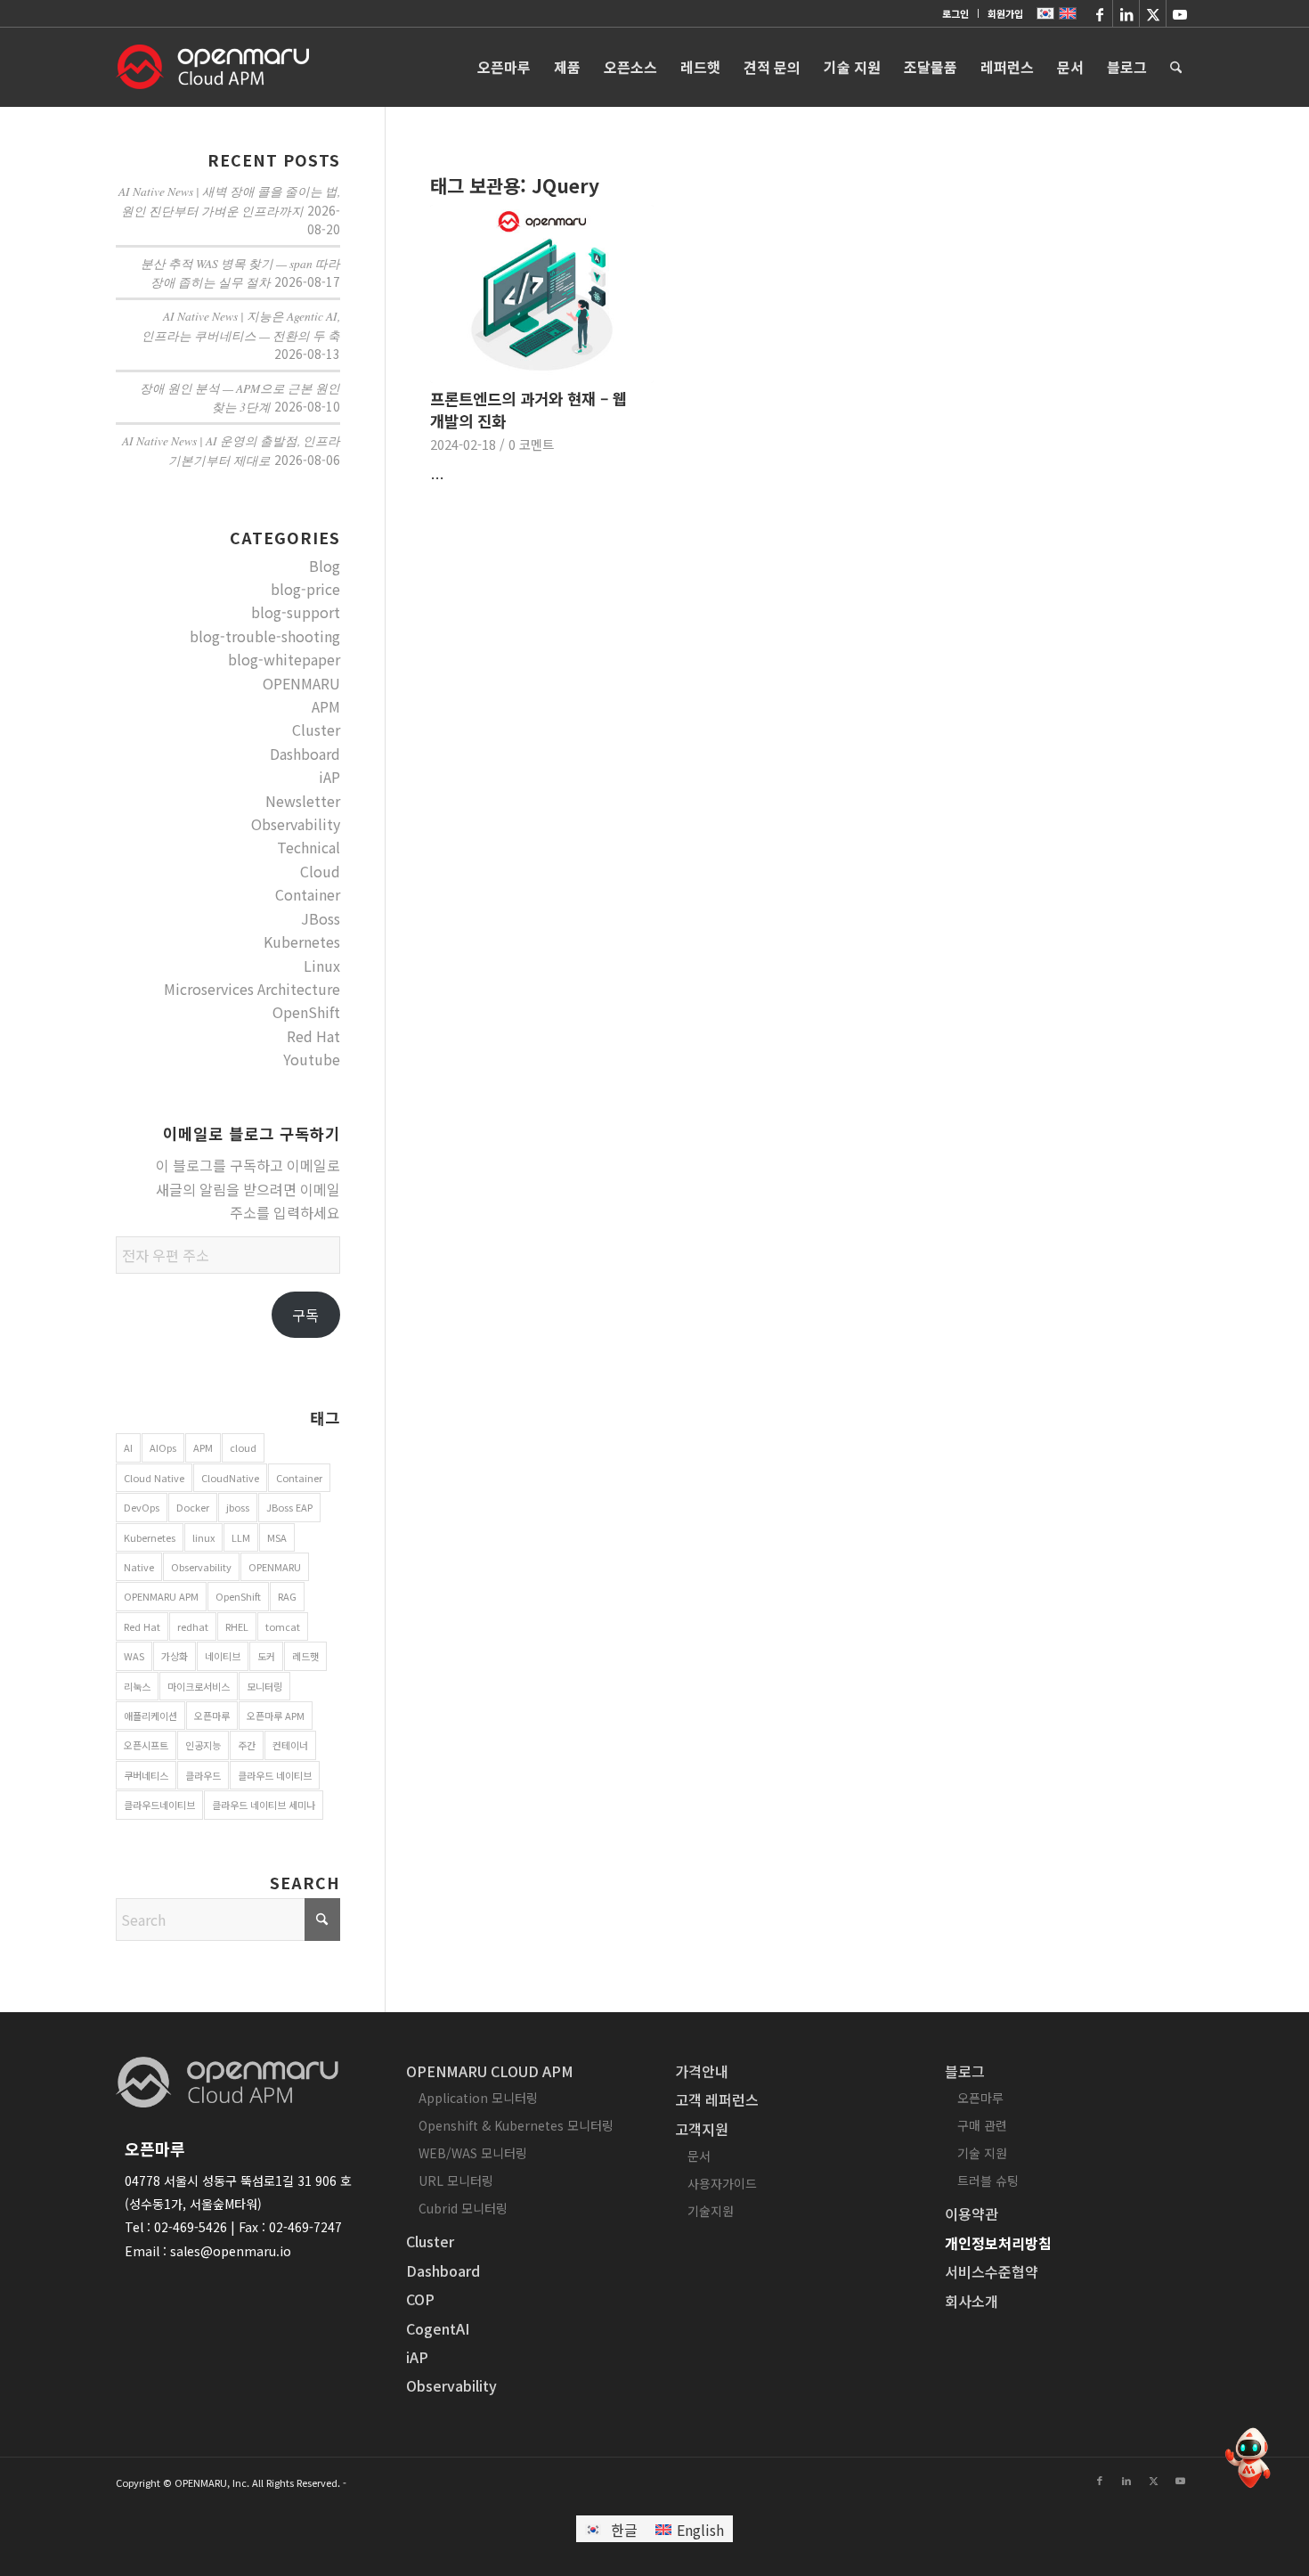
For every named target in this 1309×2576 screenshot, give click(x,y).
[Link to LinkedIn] (1126, 13)
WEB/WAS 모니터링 (473, 2153)
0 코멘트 (531, 444)
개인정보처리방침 (998, 2243)
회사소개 (972, 2301)
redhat (193, 1626)
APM (326, 706)
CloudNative (230, 1478)
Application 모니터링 (478, 2098)
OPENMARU (301, 683)
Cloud (320, 871)
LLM (241, 1537)
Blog (325, 566)
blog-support (296, 612)
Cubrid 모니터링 (463, 2208)
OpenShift (306, 1012)
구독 (305, 1315)
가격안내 (702, 2071)
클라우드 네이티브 (275, 1775)
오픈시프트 (146, 1745)
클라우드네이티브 (159, 1805)
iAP (329, 777)
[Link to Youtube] (1180, 13)
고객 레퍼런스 (717, 2099)
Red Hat (313, 1036)
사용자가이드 (722, 2183)
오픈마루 (212, 1716)
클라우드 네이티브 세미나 (264, 1805)
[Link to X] (1153, 13)
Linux (322, 966)
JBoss (321, 918)
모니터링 (264, 1686)
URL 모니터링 (456, 2181)
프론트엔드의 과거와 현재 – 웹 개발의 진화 (528, 410)
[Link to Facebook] (1099, 13)
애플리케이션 (150, 1716)
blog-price (305, 589)
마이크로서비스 (199, 1686)
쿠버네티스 (146, 1775)
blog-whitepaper (284, 659)
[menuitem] (956, 13)
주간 (247, 1745)
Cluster (316, 730)
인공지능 (203, 1745)
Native (139, 1567)
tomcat (283, 1626)
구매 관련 (982, 2125)
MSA (277, 1537)
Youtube (312, 1059)
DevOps (142, 1507)
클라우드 (203, 1775)
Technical (309, 847)
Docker (193, 1507)
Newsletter (303, 801)
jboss (238, 1507)
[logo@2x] (212, 67)
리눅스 (137, 1686)
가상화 (175, 1656)
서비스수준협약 (992, 2271)
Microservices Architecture (252, 989)
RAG (287, 1596)
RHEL (237, 1626)
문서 (699, 2156)
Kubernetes (302, 942)
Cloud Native (154, 1478)
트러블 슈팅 (988, 2181)
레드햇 (305, 1656)
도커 (266, 1656)
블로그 (965, 2071)
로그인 (955, 13)
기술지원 (711, 2211)
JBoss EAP (289, 1507)
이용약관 (972, 2213)
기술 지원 (982, 2153)
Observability (296, 824)
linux (203, 1537)
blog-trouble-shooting (265, 636)
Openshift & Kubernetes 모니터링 (516, 2125)
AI (128, 1447)
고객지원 (702, 2129)
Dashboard (305, 754)
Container (308, 894)
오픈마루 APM (276, 1716)
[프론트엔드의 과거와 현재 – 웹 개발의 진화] (542, 294)
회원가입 (1005, 13)
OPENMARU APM (161, 1596)
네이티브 (223, 1656)
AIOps (163, 1447)
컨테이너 (290, 1745)
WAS (134, 1656)
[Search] (1176, 67)
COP (420, 2299)
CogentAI (438, 2328)
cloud (243, 1447)
